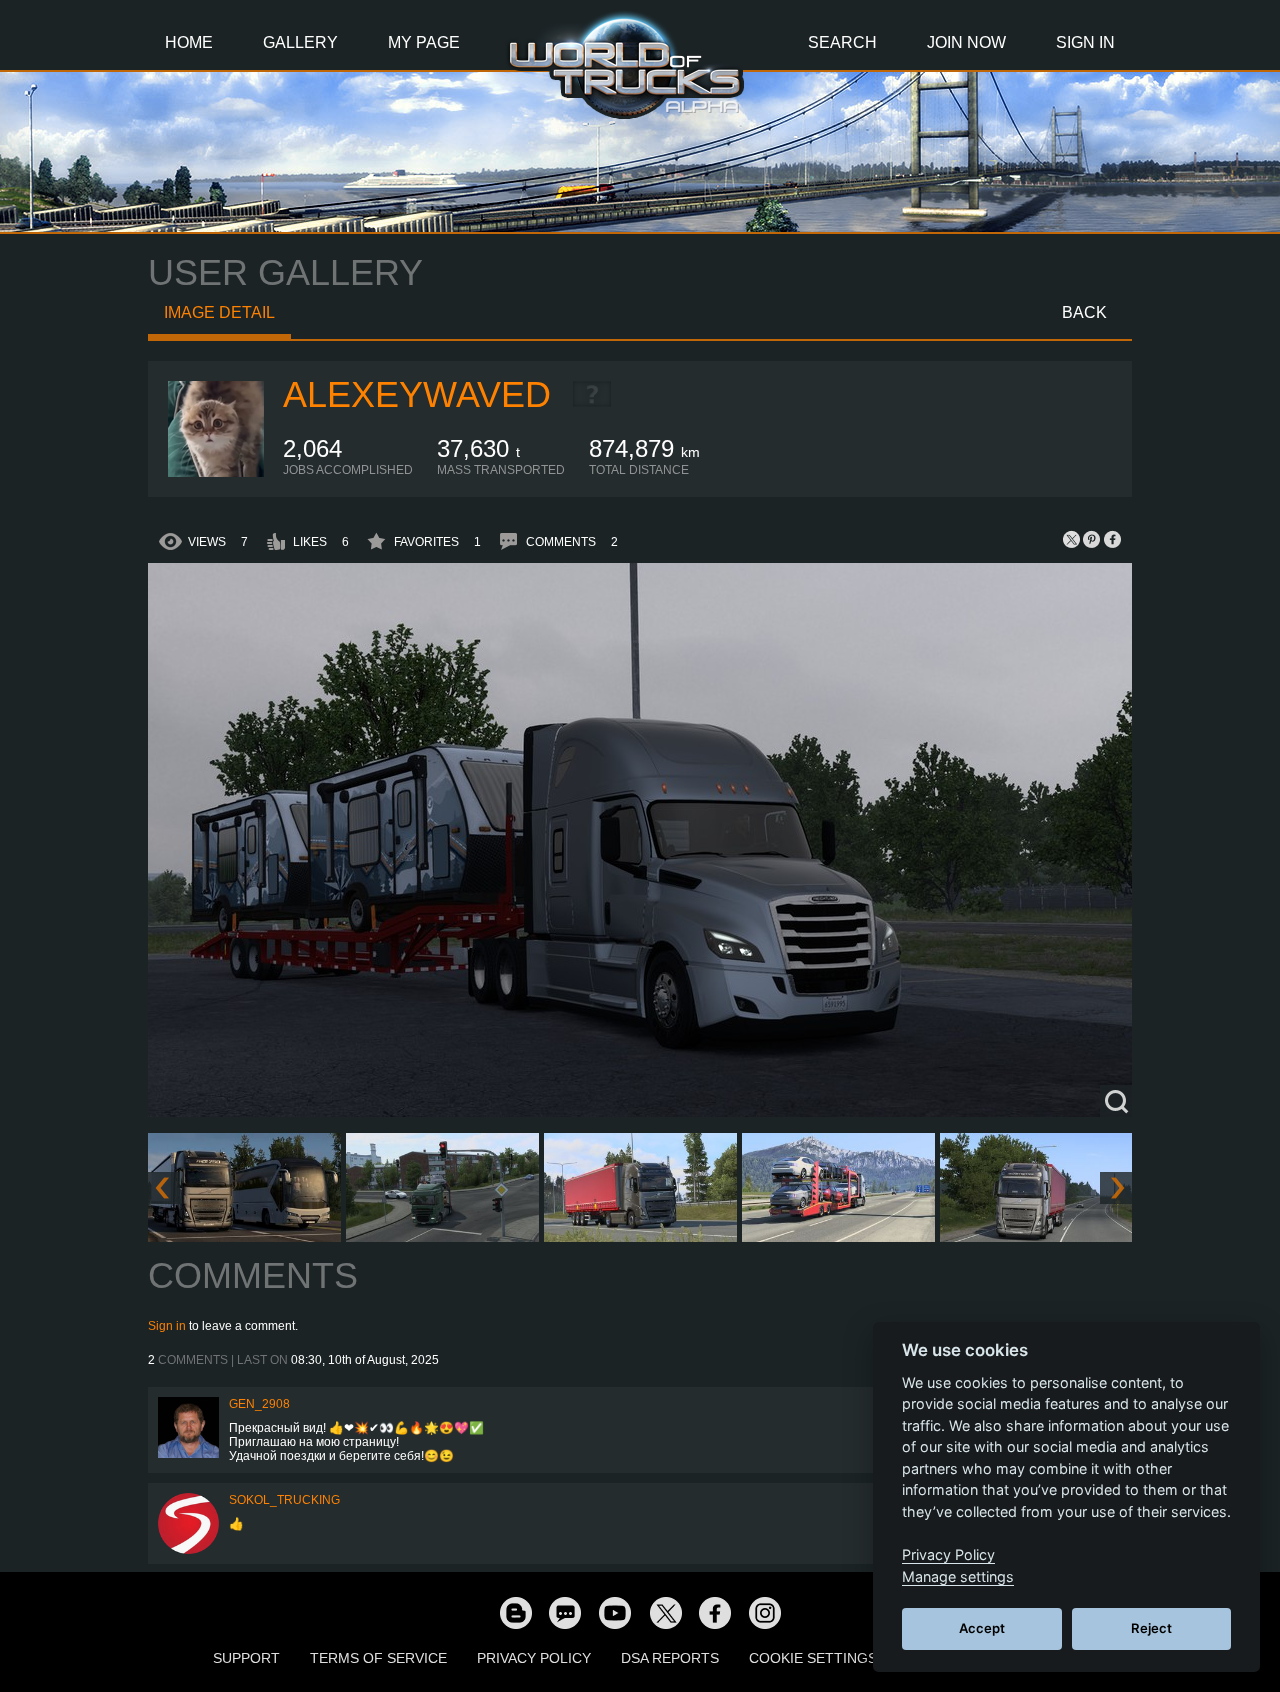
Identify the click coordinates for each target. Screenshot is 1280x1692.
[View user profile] (216, 473)
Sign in (167, 1326)
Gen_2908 (259, 1404)
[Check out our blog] (515, 1612)
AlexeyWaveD (417, 394)
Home (189, 42)
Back (1084, 312)
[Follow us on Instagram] (765, 1612)
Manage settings (958, 1576)
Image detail (219, 312)
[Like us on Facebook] (715, 1612)
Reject (1151, 1628)
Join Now (966, 42)
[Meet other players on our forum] (565, 1612)
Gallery (300, 42)
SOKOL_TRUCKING (284, 1500)
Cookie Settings (813, 1658)
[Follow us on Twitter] (665, 1612)
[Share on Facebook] (1112, 539)
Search (842, 42)
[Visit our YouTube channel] (615, 1612)
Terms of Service (378, 1658)
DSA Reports (670, 1658)
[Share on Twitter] (1072, 539)
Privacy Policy (534, 1658)
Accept (982, 1628)
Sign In (1085, 42)
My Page (424, 42)
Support (246, 1658)
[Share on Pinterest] (1092, 539)
